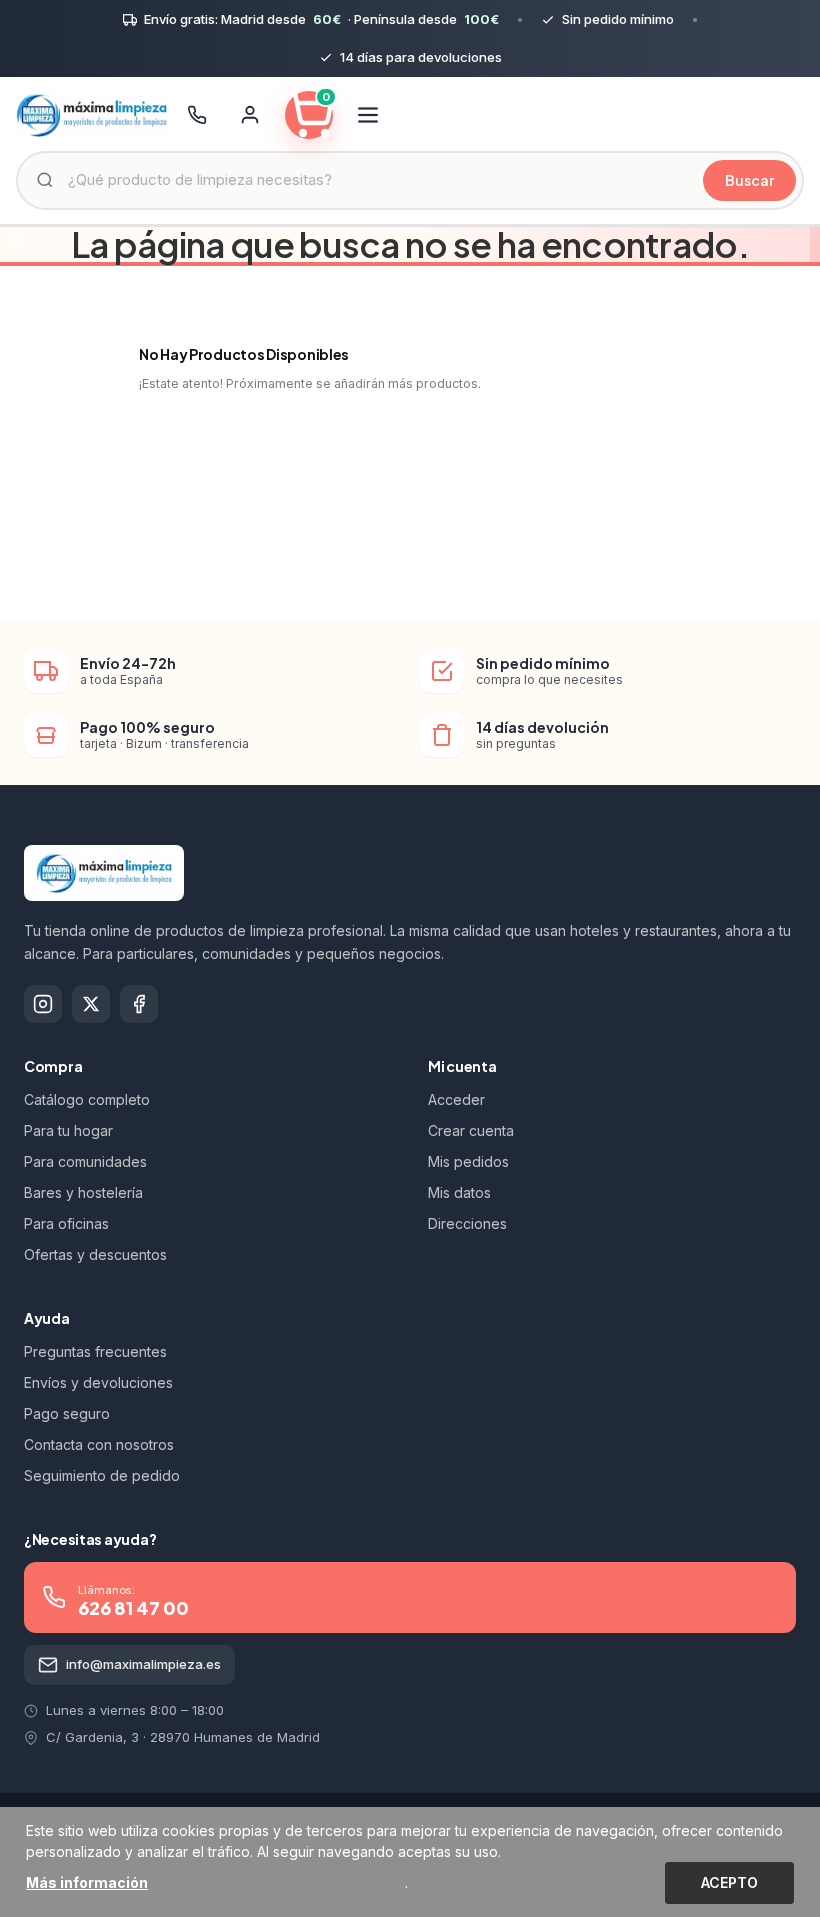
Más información (87, 1882)
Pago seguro (67, 1413)
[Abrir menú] (368, 115)
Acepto (729, 1882)
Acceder (456, 1099)
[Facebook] (139, 1004)
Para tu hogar (68, 1130)
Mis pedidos (468, 1161)
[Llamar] (197, 115)
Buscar (749, 180)
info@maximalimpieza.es (143, 1664)
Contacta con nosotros (99, 1444)
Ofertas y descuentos (95, 1254)
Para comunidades (85, 1161)
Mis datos (459, 1192)
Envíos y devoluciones (98, 1382)
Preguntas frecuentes (95, 1351)
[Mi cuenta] (250, 115)
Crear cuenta (471, 1130)
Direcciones (467, 1223)
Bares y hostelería (83, 1192)
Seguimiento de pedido (102, 1475)
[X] (91, 1004)
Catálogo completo (87, 1099)
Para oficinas (66, 1223)
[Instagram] (43, 1004)
